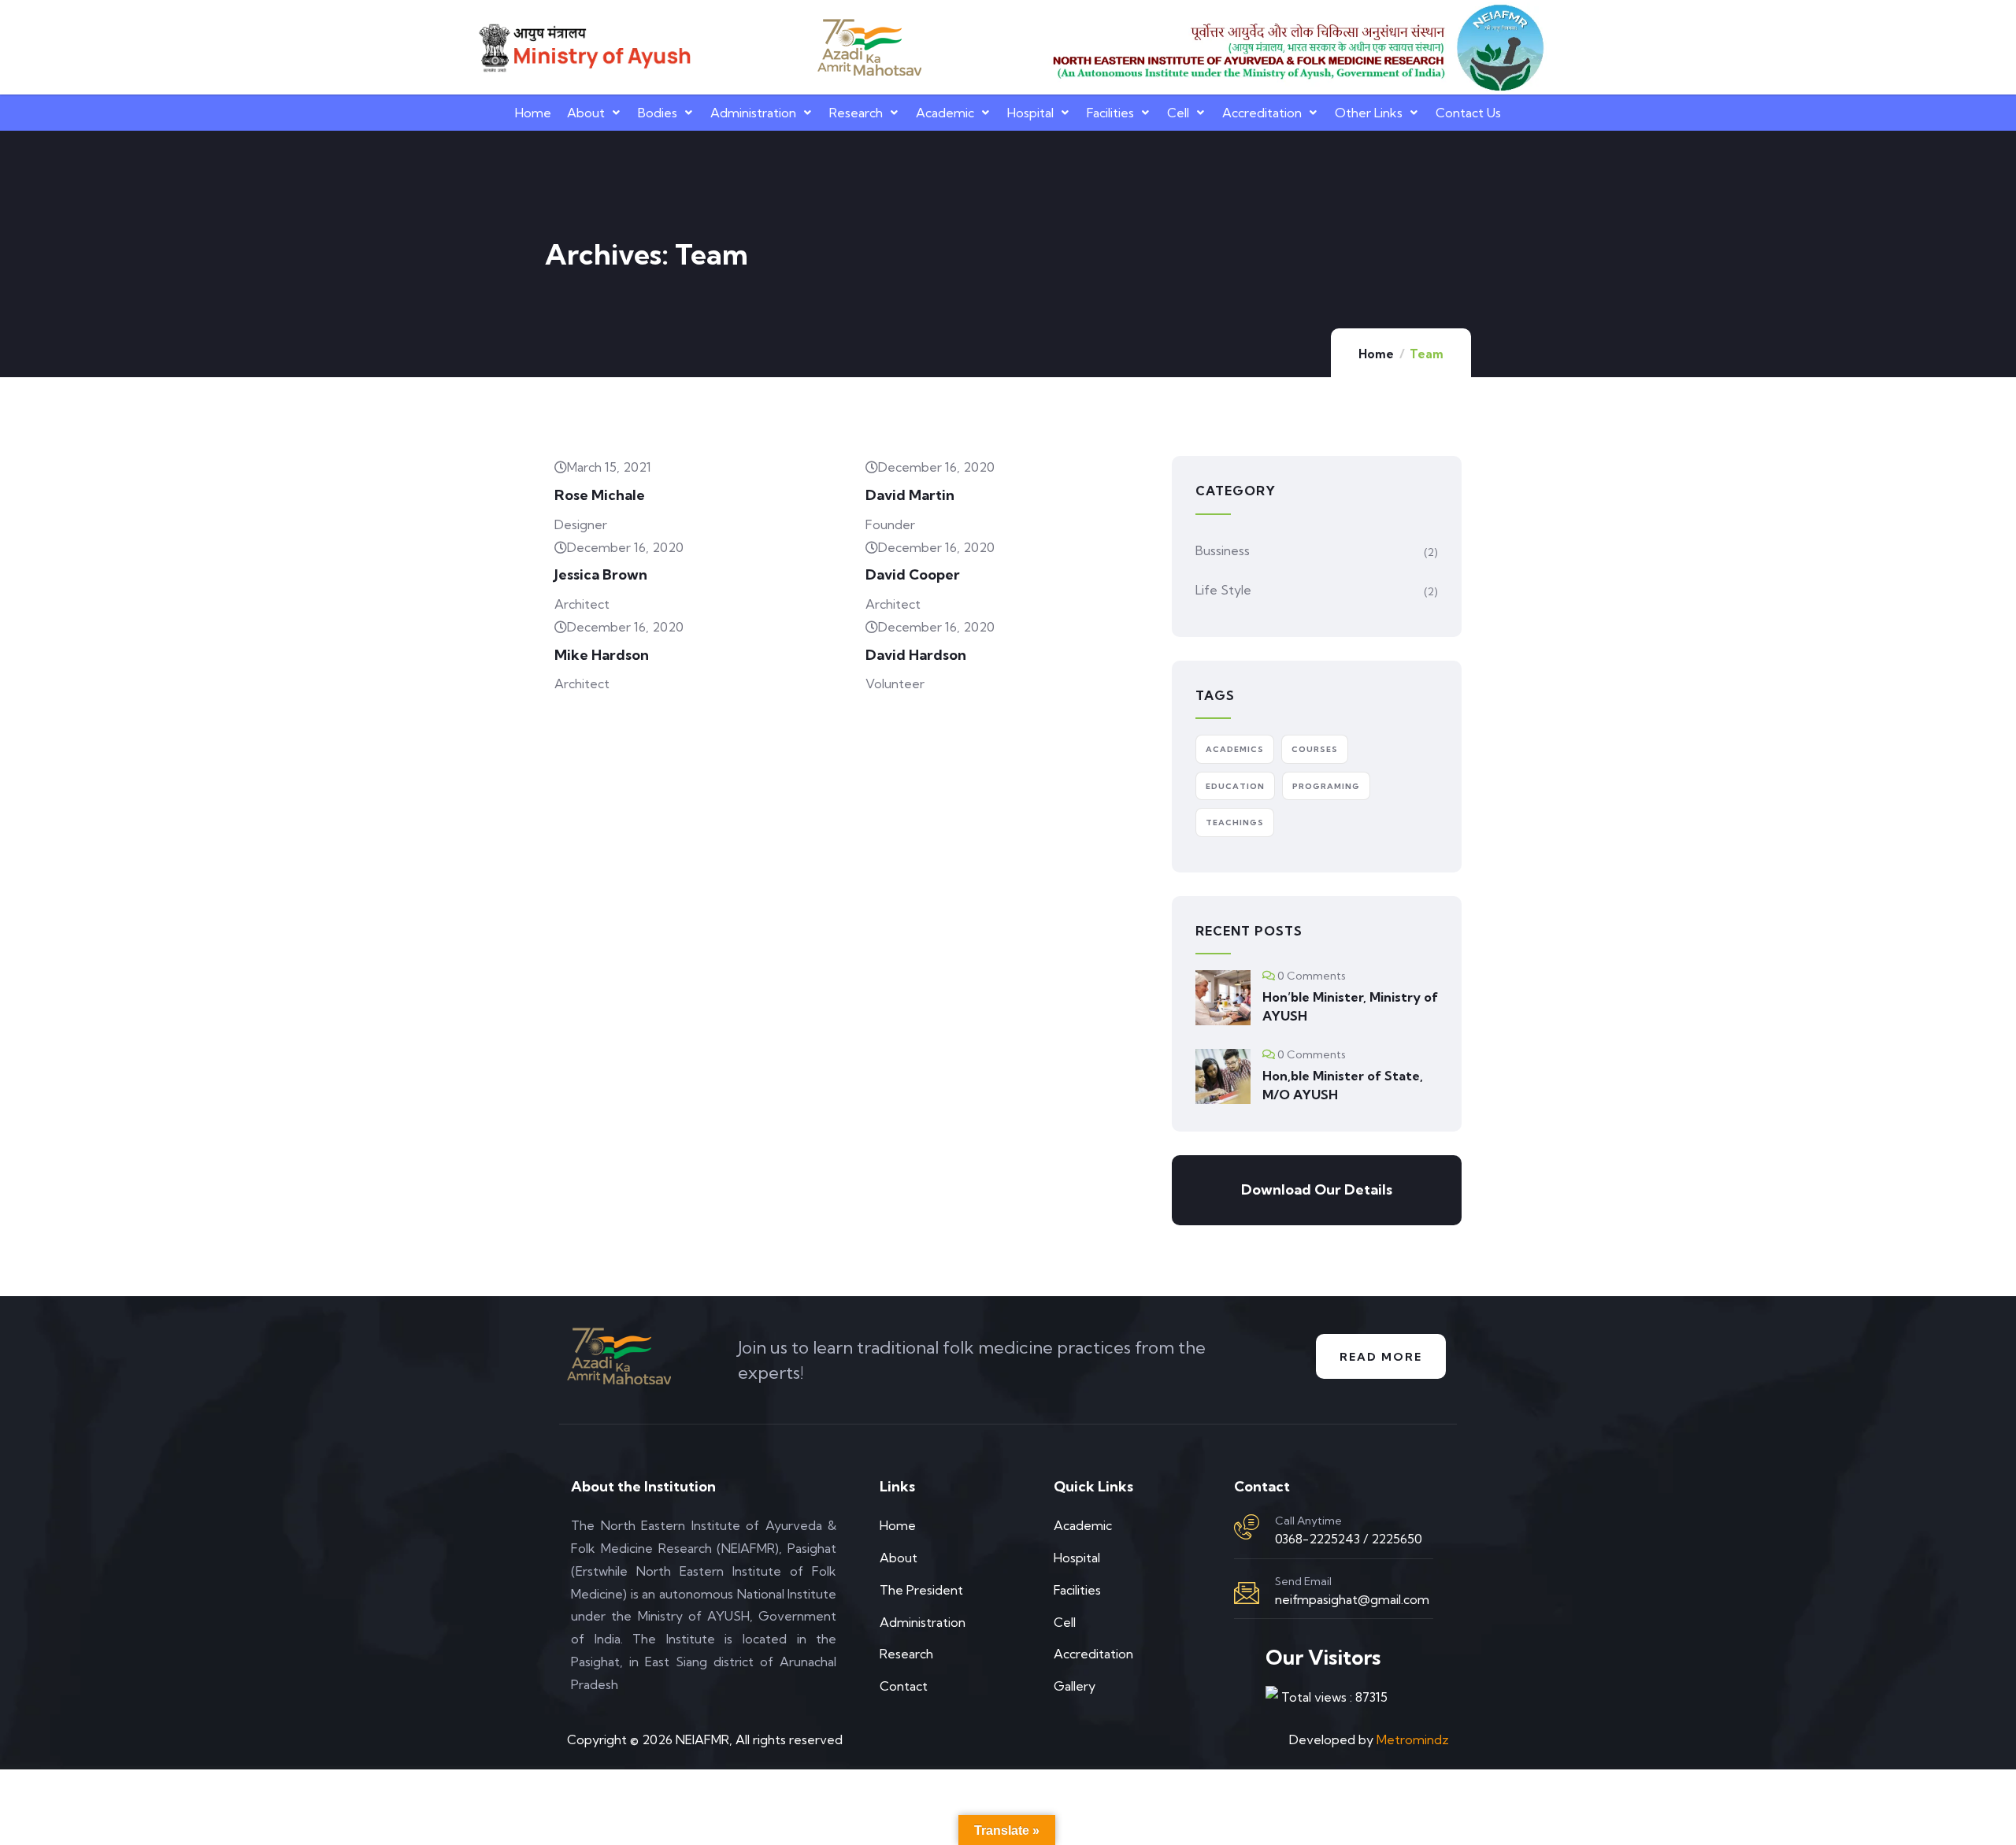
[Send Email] (1247, 1593)
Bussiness (1223, 550)
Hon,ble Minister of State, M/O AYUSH (1343, 1085)
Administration (753, 113)
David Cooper (913, 574)
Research (856, 113)
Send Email (1303, 1581)
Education (1235, 786)
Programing (1326, 786)
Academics (1235, 749)
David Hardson (916, 655)
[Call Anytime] (1247, 1527)
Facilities (1110, 113)
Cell (1178, 113)
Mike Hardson (602, 655)
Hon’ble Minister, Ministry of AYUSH (1350, 1006)
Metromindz (1413, 1739)
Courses (1315, 749)
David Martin (910, 495)
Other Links (1369, 113)
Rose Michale (600, 495)
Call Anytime (1308, 1521)
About (586, 113)
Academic (945, 113)
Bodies (658, 113)
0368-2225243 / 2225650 (1349, 1539)
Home (533, 113)
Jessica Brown (601, 574)
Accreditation (1262, 113)
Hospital (1030, 113)
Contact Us (1468, 113)
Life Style (1223, 590)
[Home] (583, 48)
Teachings (1235, 822)
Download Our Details (1317, 1189)
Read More (1381, 1357)
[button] (595, 113)
